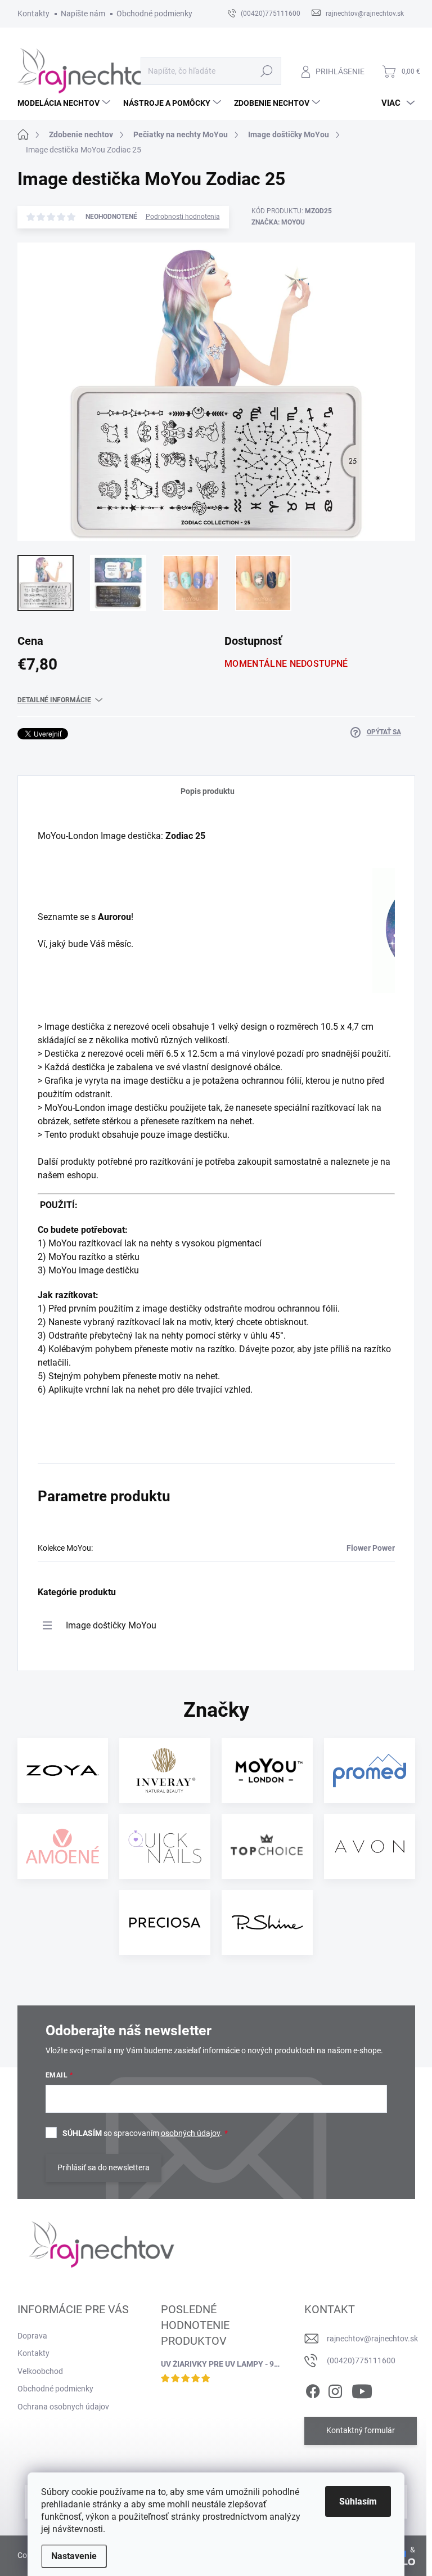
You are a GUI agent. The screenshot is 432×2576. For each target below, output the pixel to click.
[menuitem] (65, 103)
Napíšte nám (83, 14)
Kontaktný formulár (361, 2430)
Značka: (278, 222)
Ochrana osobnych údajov (63, 2407)
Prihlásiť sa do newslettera (103, 2167)
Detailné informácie (54, 700)
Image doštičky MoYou (111, 1625)
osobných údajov (190, 2133)
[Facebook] (313, 2389)
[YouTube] (362, 2389)
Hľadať (266, 71)
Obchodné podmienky (154, 14)
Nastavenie (74, 2556)
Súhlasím (358, 2501)
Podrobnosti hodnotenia (183, 217)
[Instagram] (335, 2389)
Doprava (32, 2336)
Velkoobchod (40, 2371)
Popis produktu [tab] (208, 791)
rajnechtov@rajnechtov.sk (372, 2339)
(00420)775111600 (361, 2360)
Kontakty (33, 14)
